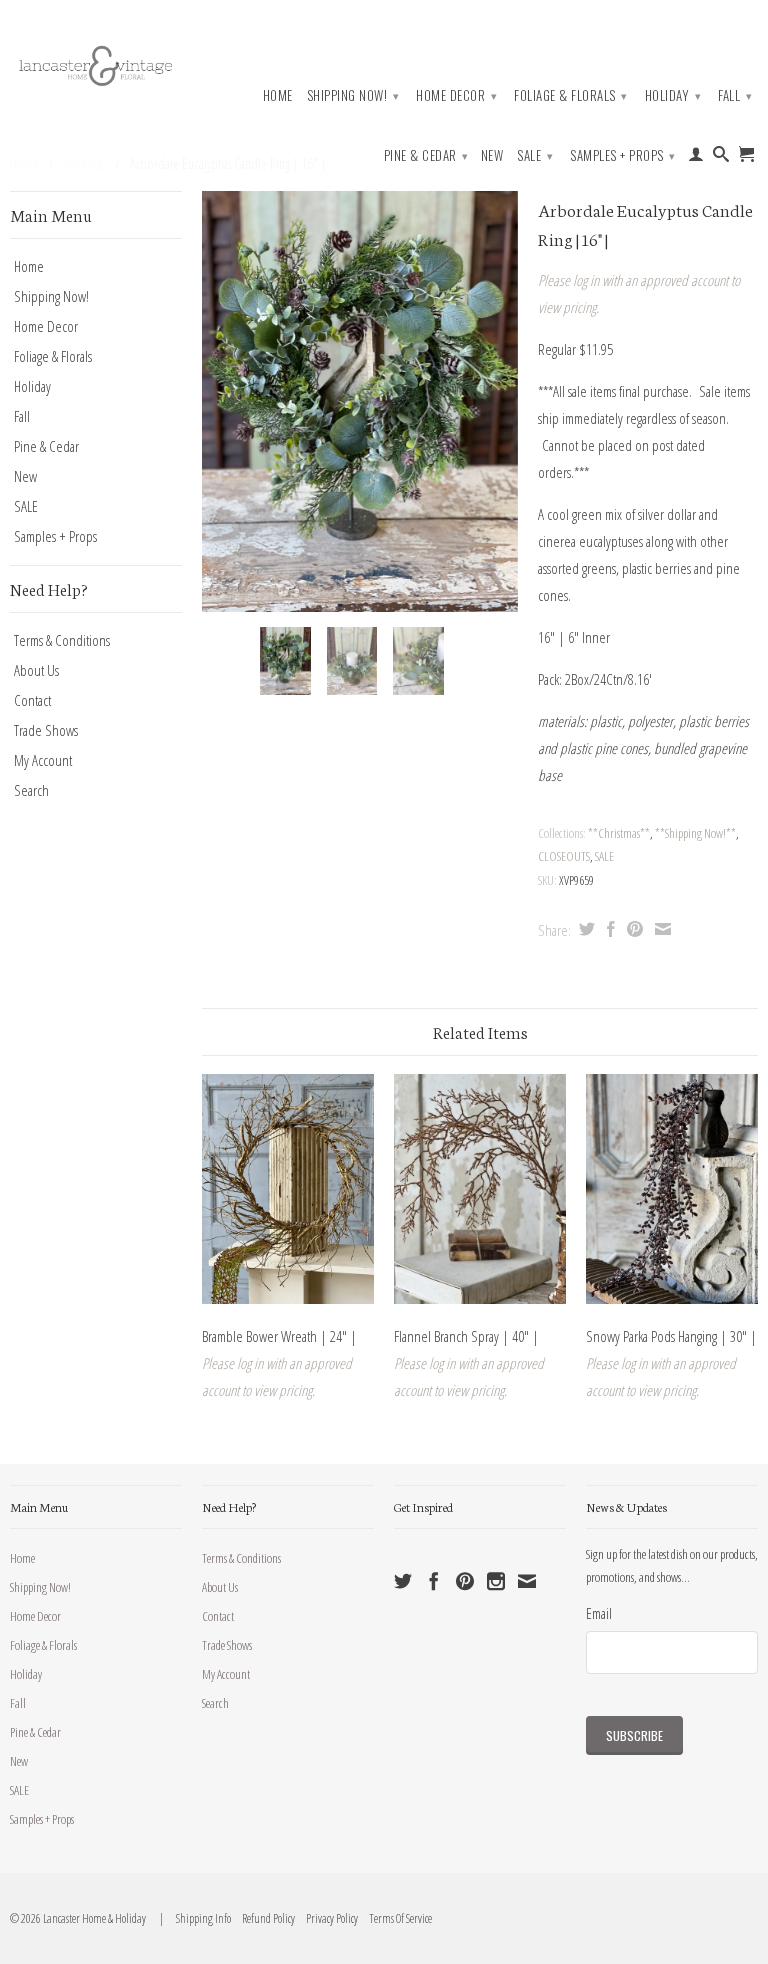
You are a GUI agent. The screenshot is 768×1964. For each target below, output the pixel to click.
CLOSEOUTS (564, 856)
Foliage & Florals (571, 95)
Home (278, 95)
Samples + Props (623, 155)
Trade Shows (46, 730)
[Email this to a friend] (660, 929)
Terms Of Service (396, 1918)
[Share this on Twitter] (584, 929)
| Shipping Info (193, 1918)
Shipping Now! (353, 95)
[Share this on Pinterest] (632, 929)
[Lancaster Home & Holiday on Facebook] (434, 1581)
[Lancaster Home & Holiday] (96, 63)
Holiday (673, 95)
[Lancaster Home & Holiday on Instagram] (496, 1581)
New (492, 155)
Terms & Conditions (62, 640)
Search (31, 790)
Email (599, 1613)
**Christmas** (619, 833)
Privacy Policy (327, 1918)
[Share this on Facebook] (608, 929)
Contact (32, 700)
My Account (43, 760)
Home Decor (456, 95)
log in (586, 280)
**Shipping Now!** (695, 833)
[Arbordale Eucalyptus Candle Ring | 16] (360, 401)
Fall (735, 95)
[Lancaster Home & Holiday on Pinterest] (465, 1581)
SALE (535, 155)
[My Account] (696, 158)
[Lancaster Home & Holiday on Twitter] (403, 1581)
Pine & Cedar (426, 155)
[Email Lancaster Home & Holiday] (527, 1581)
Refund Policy (264, 1918)
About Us (36, 670)
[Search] (721, 158)
